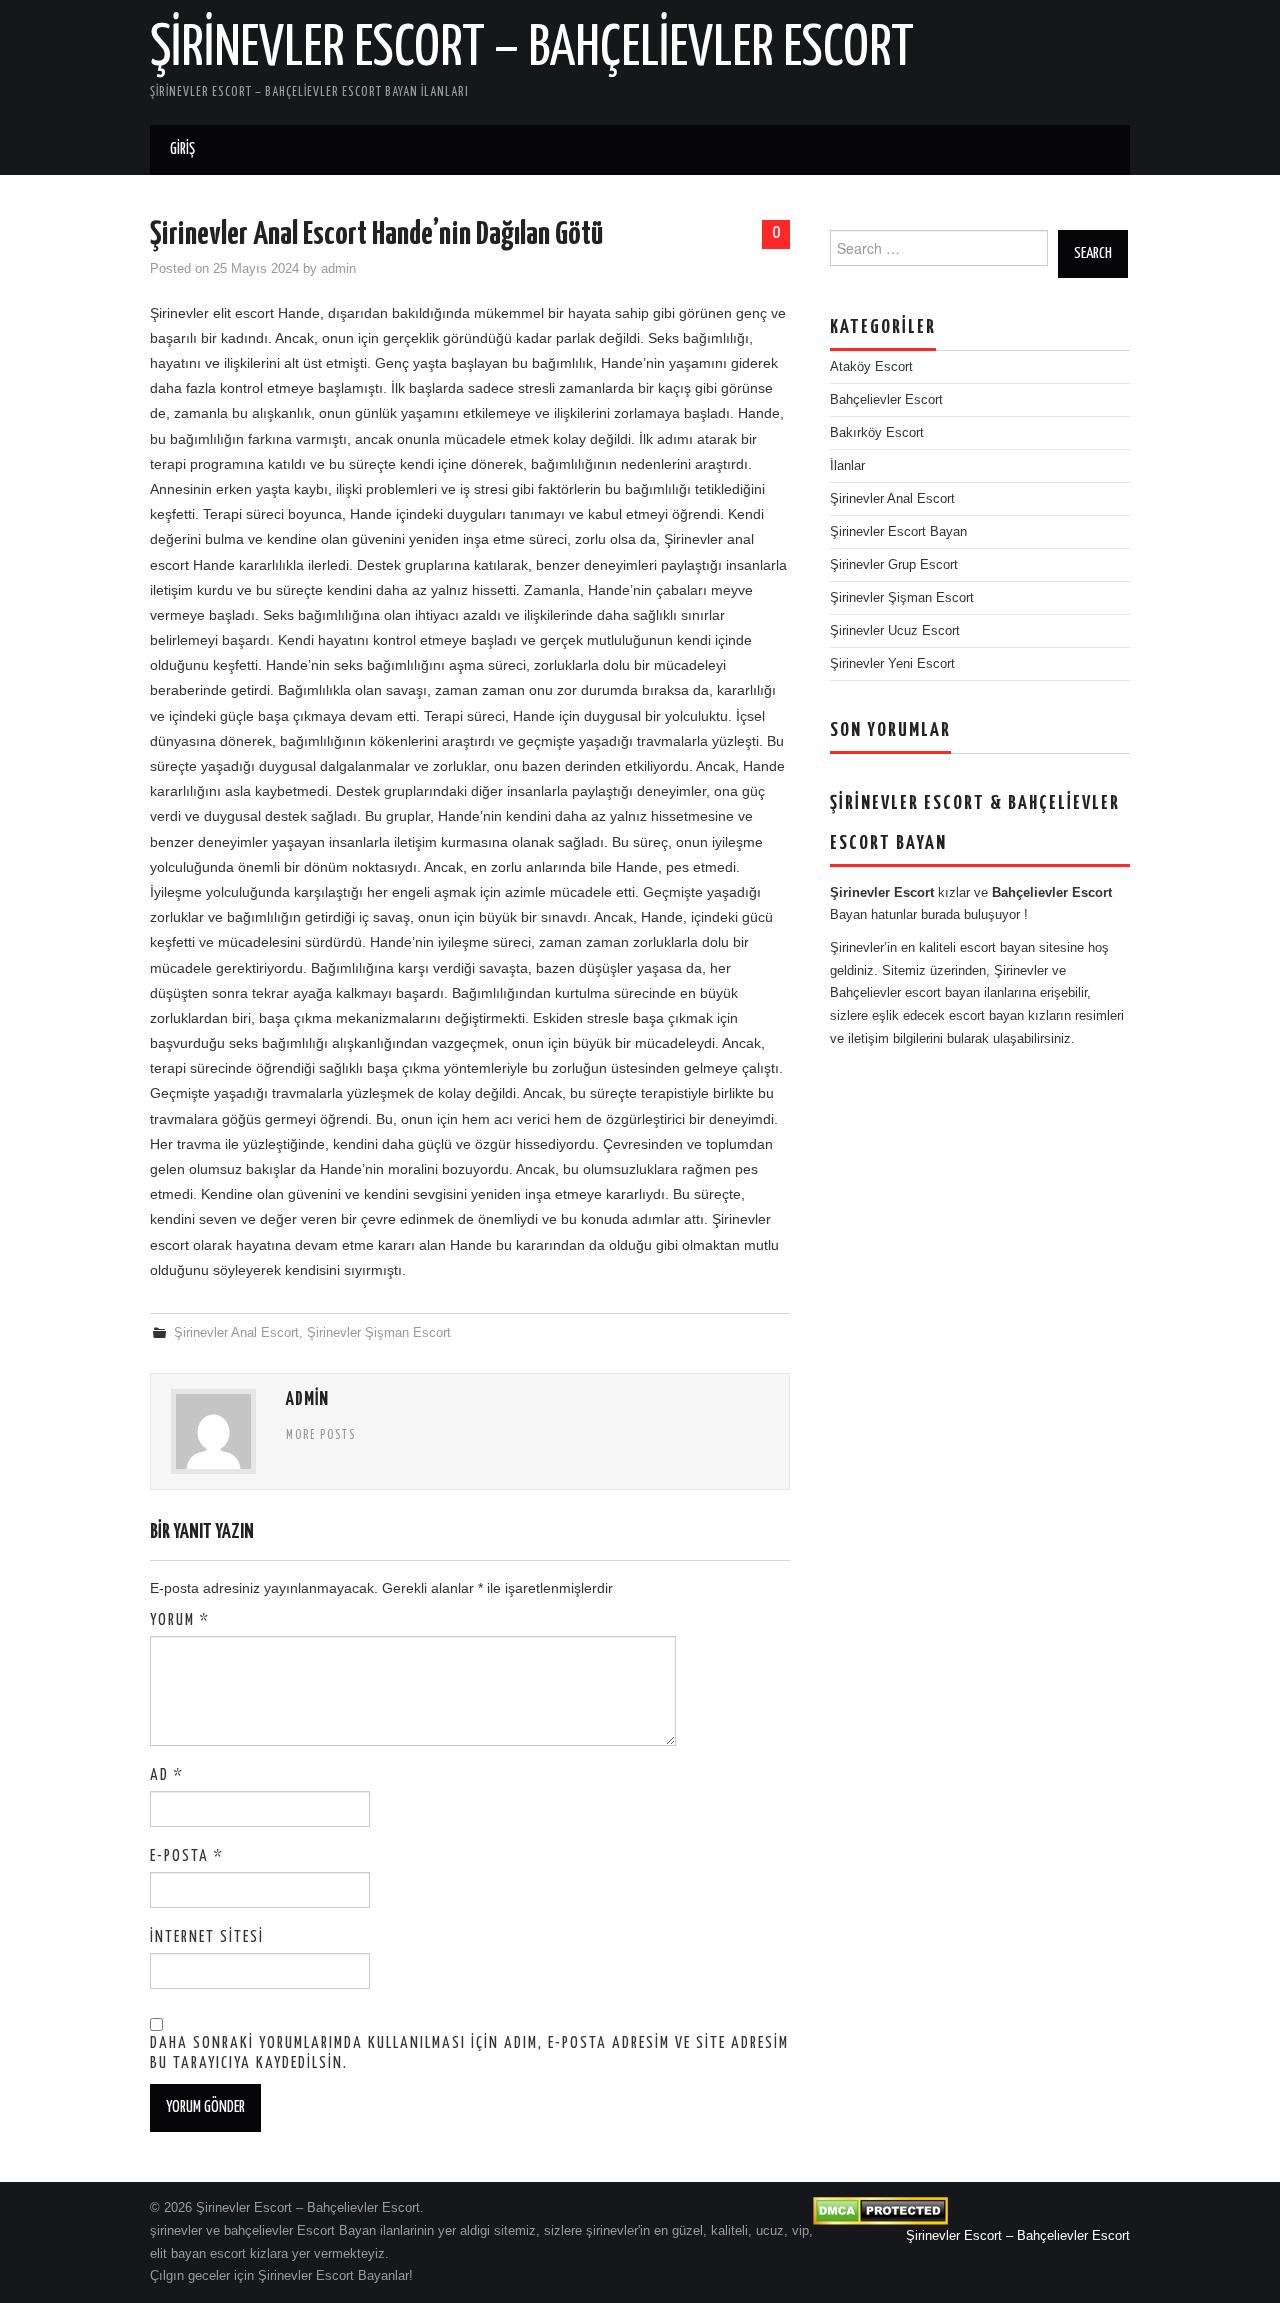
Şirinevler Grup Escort (894, 565)
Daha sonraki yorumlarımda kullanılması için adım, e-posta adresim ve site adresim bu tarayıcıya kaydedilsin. (469, 2053)
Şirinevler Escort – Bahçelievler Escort (532, 49)
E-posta (187, 1856)
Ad (167, 1775)
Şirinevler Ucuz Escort (895, 631)
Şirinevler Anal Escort (236, 1333)
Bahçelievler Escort (886, 400)
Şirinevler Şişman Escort (379, 1333)
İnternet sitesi (207, 1937)
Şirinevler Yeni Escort (892, 664)
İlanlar (847, 466)
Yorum (180, 1620)
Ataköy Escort (871, 367)
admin (338, 269)
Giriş (182, 149)
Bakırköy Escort (877, 433)
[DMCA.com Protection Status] (880, 2211)
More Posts (321, 1436)
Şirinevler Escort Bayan (898, 532)
